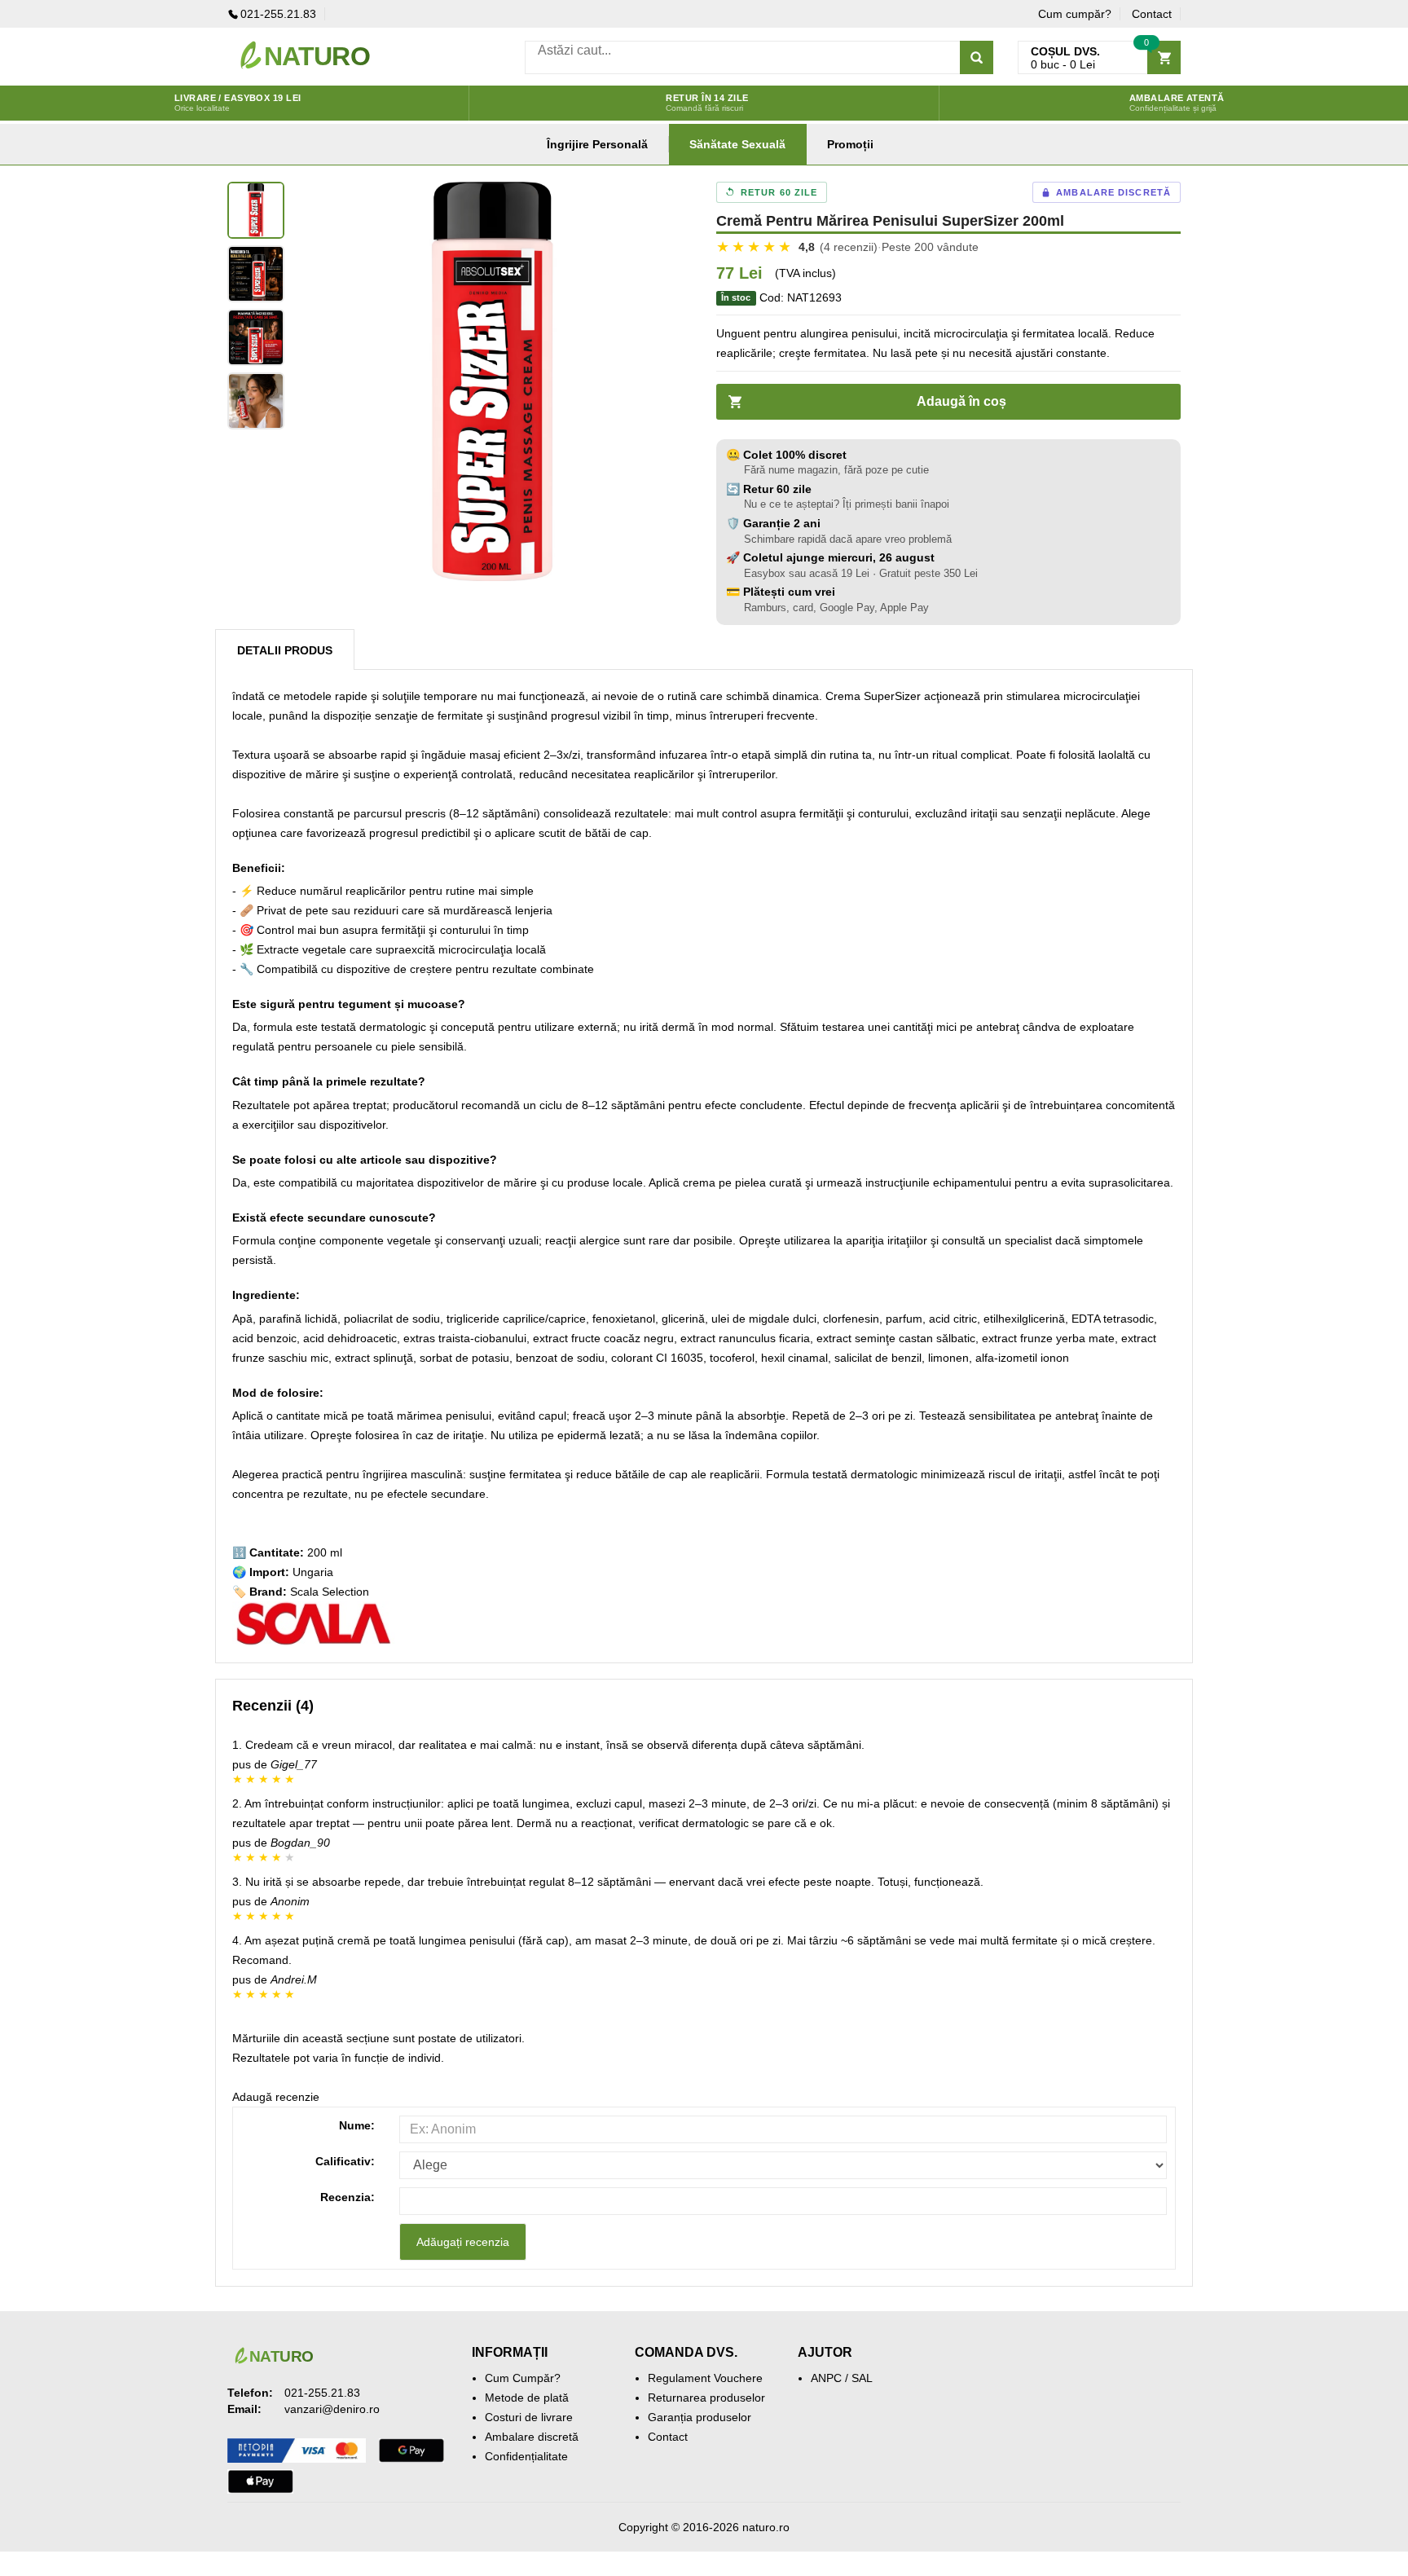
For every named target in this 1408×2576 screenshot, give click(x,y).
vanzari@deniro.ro (332, 2409)
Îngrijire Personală (597, 144)
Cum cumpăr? (1075, 14)
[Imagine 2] (256, 274)
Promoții (850, 144)
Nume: (357, 2125)
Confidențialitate (526, 2456)
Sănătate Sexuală (737, 144)
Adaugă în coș (961, 401)
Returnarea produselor (706, 2398)
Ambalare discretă (532, 2437)
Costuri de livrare (529, 2417)
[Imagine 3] (256, 337)
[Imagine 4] (256, 401)
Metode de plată (527, 2398)
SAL (862, 2378)
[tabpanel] (492, 381)
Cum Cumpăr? (523, 2378)
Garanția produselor (700, 2417)
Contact (1152, 14)
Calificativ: (345, 2161)
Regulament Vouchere (705, 2378)
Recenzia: (348, 2197)
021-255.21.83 (278, 14)
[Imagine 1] (256, 210)
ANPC (826, 2378)
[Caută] (977, 57)
